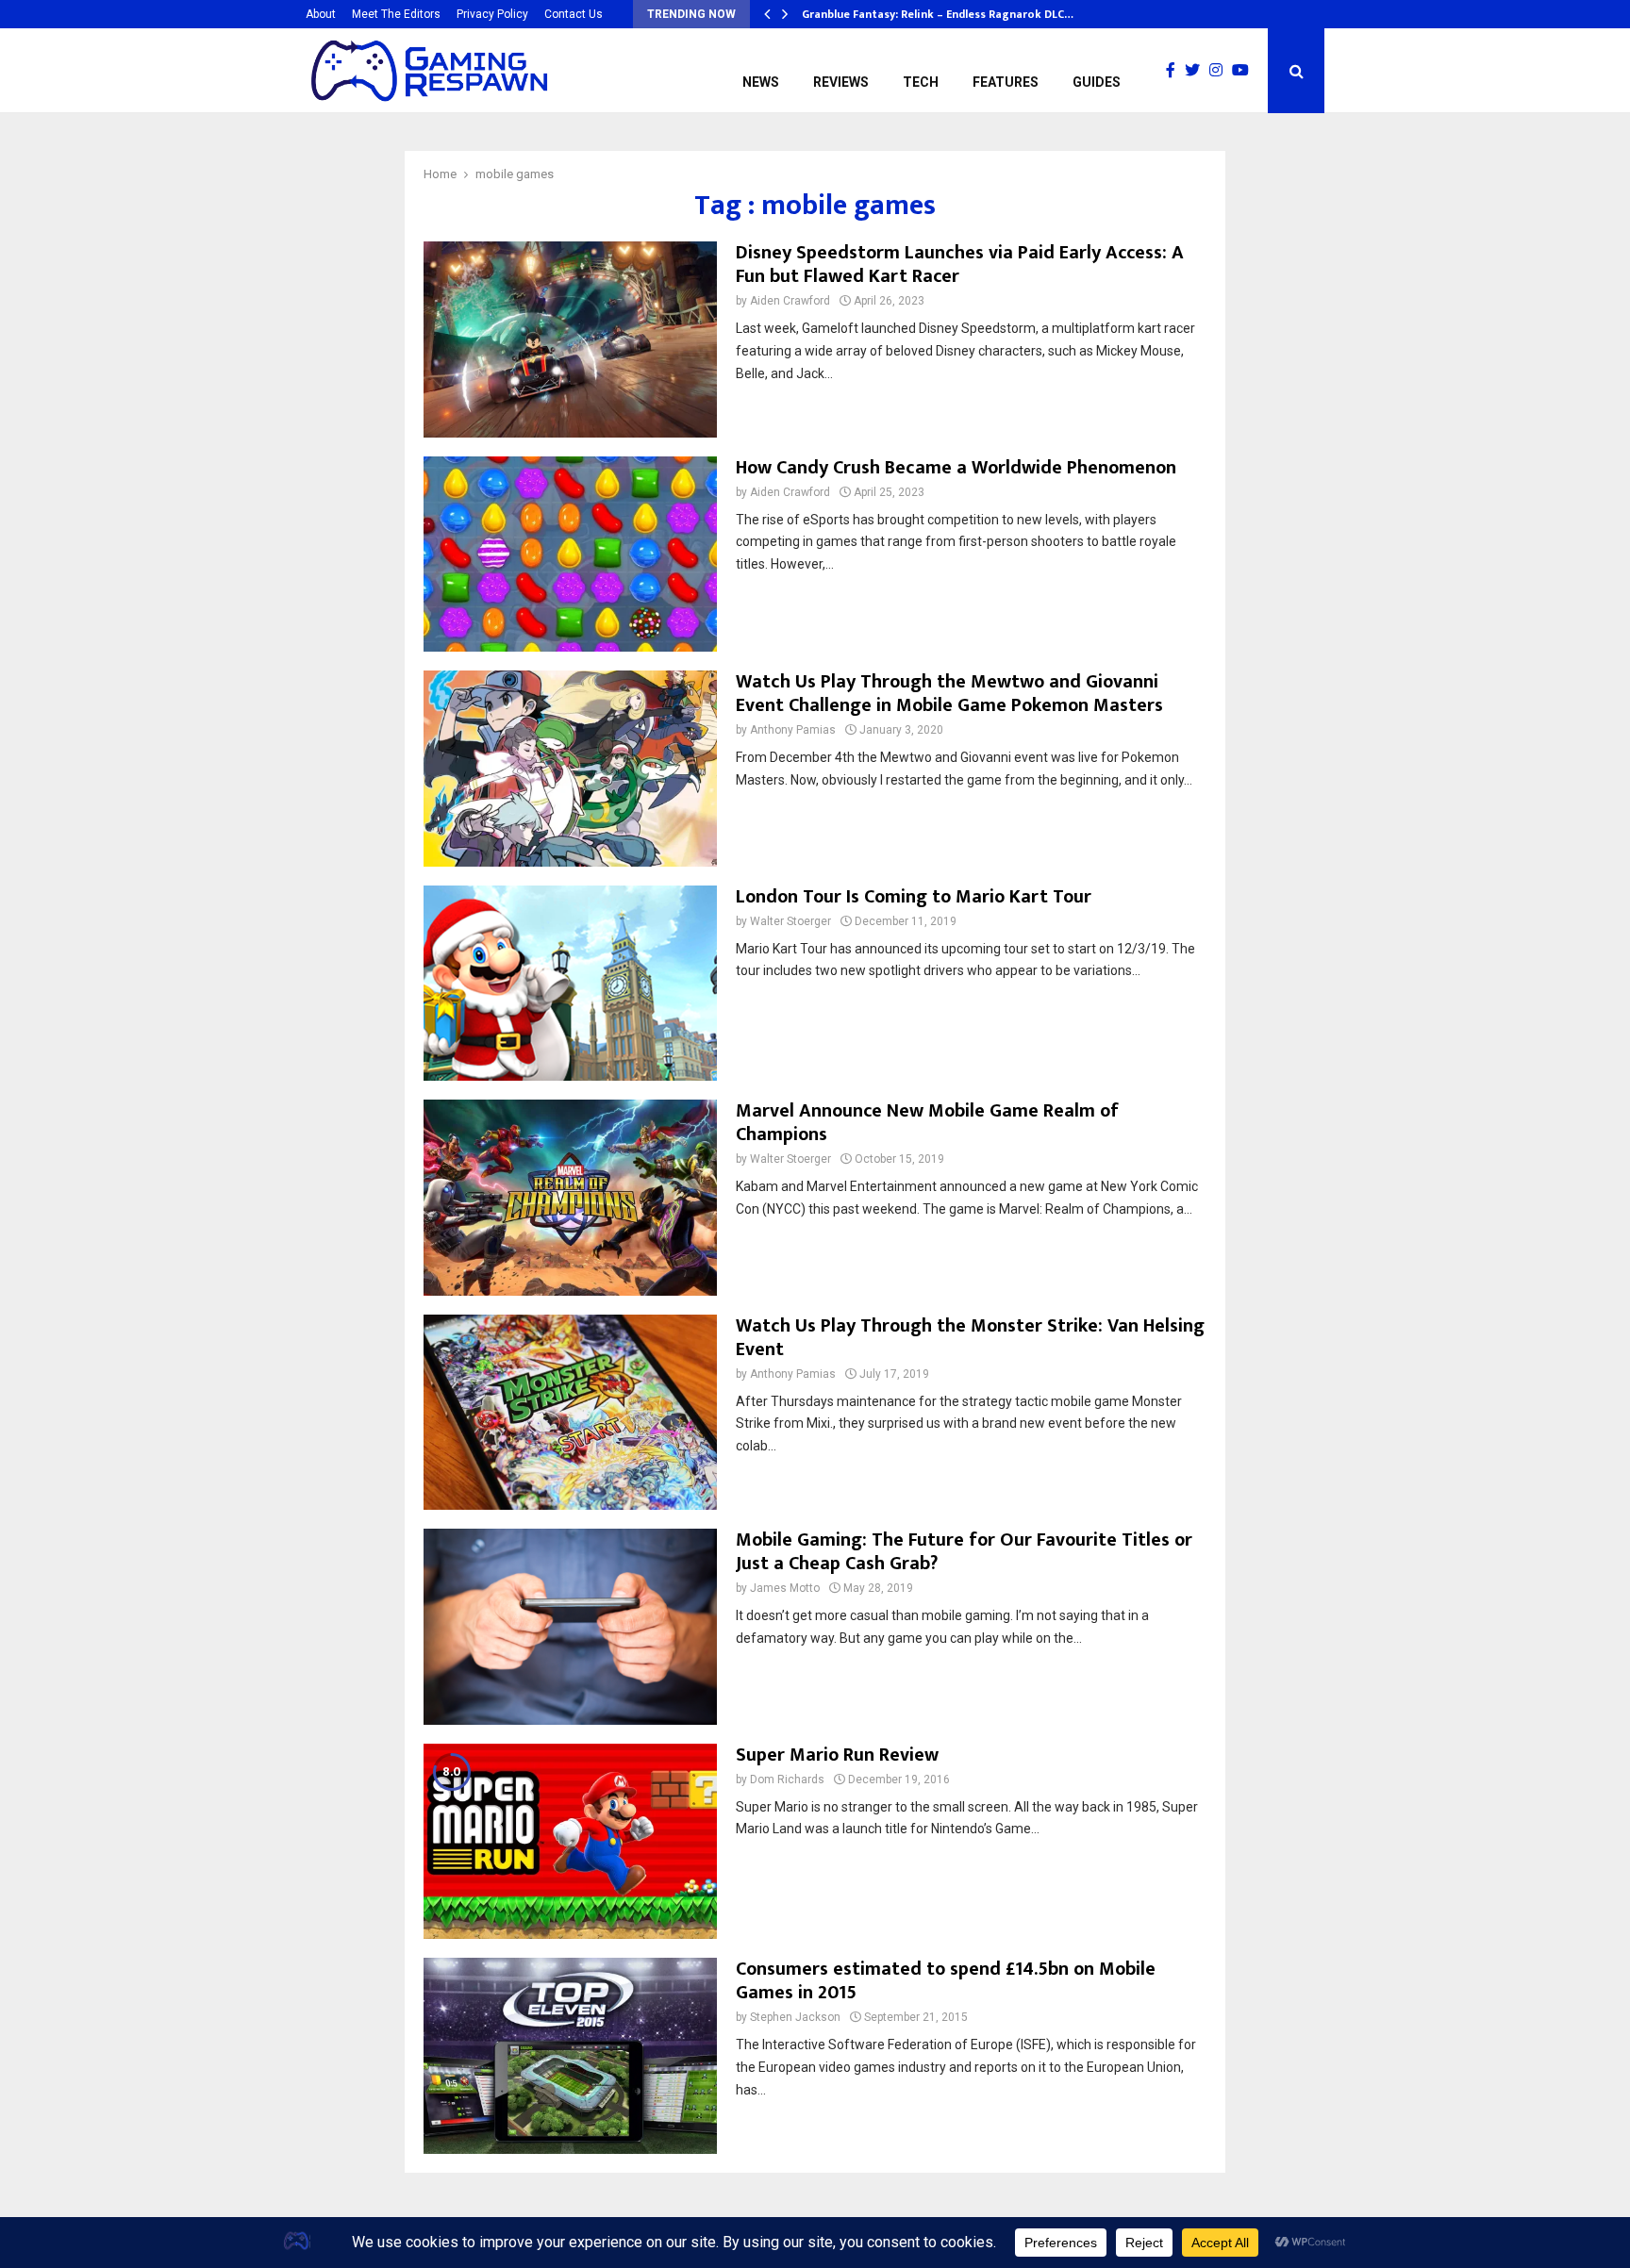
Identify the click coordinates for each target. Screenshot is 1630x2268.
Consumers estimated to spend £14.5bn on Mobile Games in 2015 (946, 1981)
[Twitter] (1197, 71)
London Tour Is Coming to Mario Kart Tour (914, 897)
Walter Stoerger (790, 921)
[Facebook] (1175, 71)
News (761, 82)
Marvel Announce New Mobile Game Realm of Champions (927, 1123)
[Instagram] (1221, 71)
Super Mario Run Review (837, 1755)
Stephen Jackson (795, 2017)
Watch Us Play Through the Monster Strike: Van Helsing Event (970, 1338)
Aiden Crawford (790, 301)
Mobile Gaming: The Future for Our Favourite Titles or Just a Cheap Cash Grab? (964, 1552)
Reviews (841, 82)
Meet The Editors (396, 14)
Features (1006, 82)
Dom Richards (787, 1780)
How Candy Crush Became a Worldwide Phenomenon (956, 468)
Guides (1097, 82)
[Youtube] (1245, 71)
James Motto (785, 1588)
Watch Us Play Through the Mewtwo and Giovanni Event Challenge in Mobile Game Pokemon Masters (949, 694)
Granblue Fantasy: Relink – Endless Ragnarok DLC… (938, 14)
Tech (921, 82)
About (321, 14)
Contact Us (574, 14)
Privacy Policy (492, 14)
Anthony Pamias (793, 730)
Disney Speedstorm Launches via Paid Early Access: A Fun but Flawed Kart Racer (960, 265)
